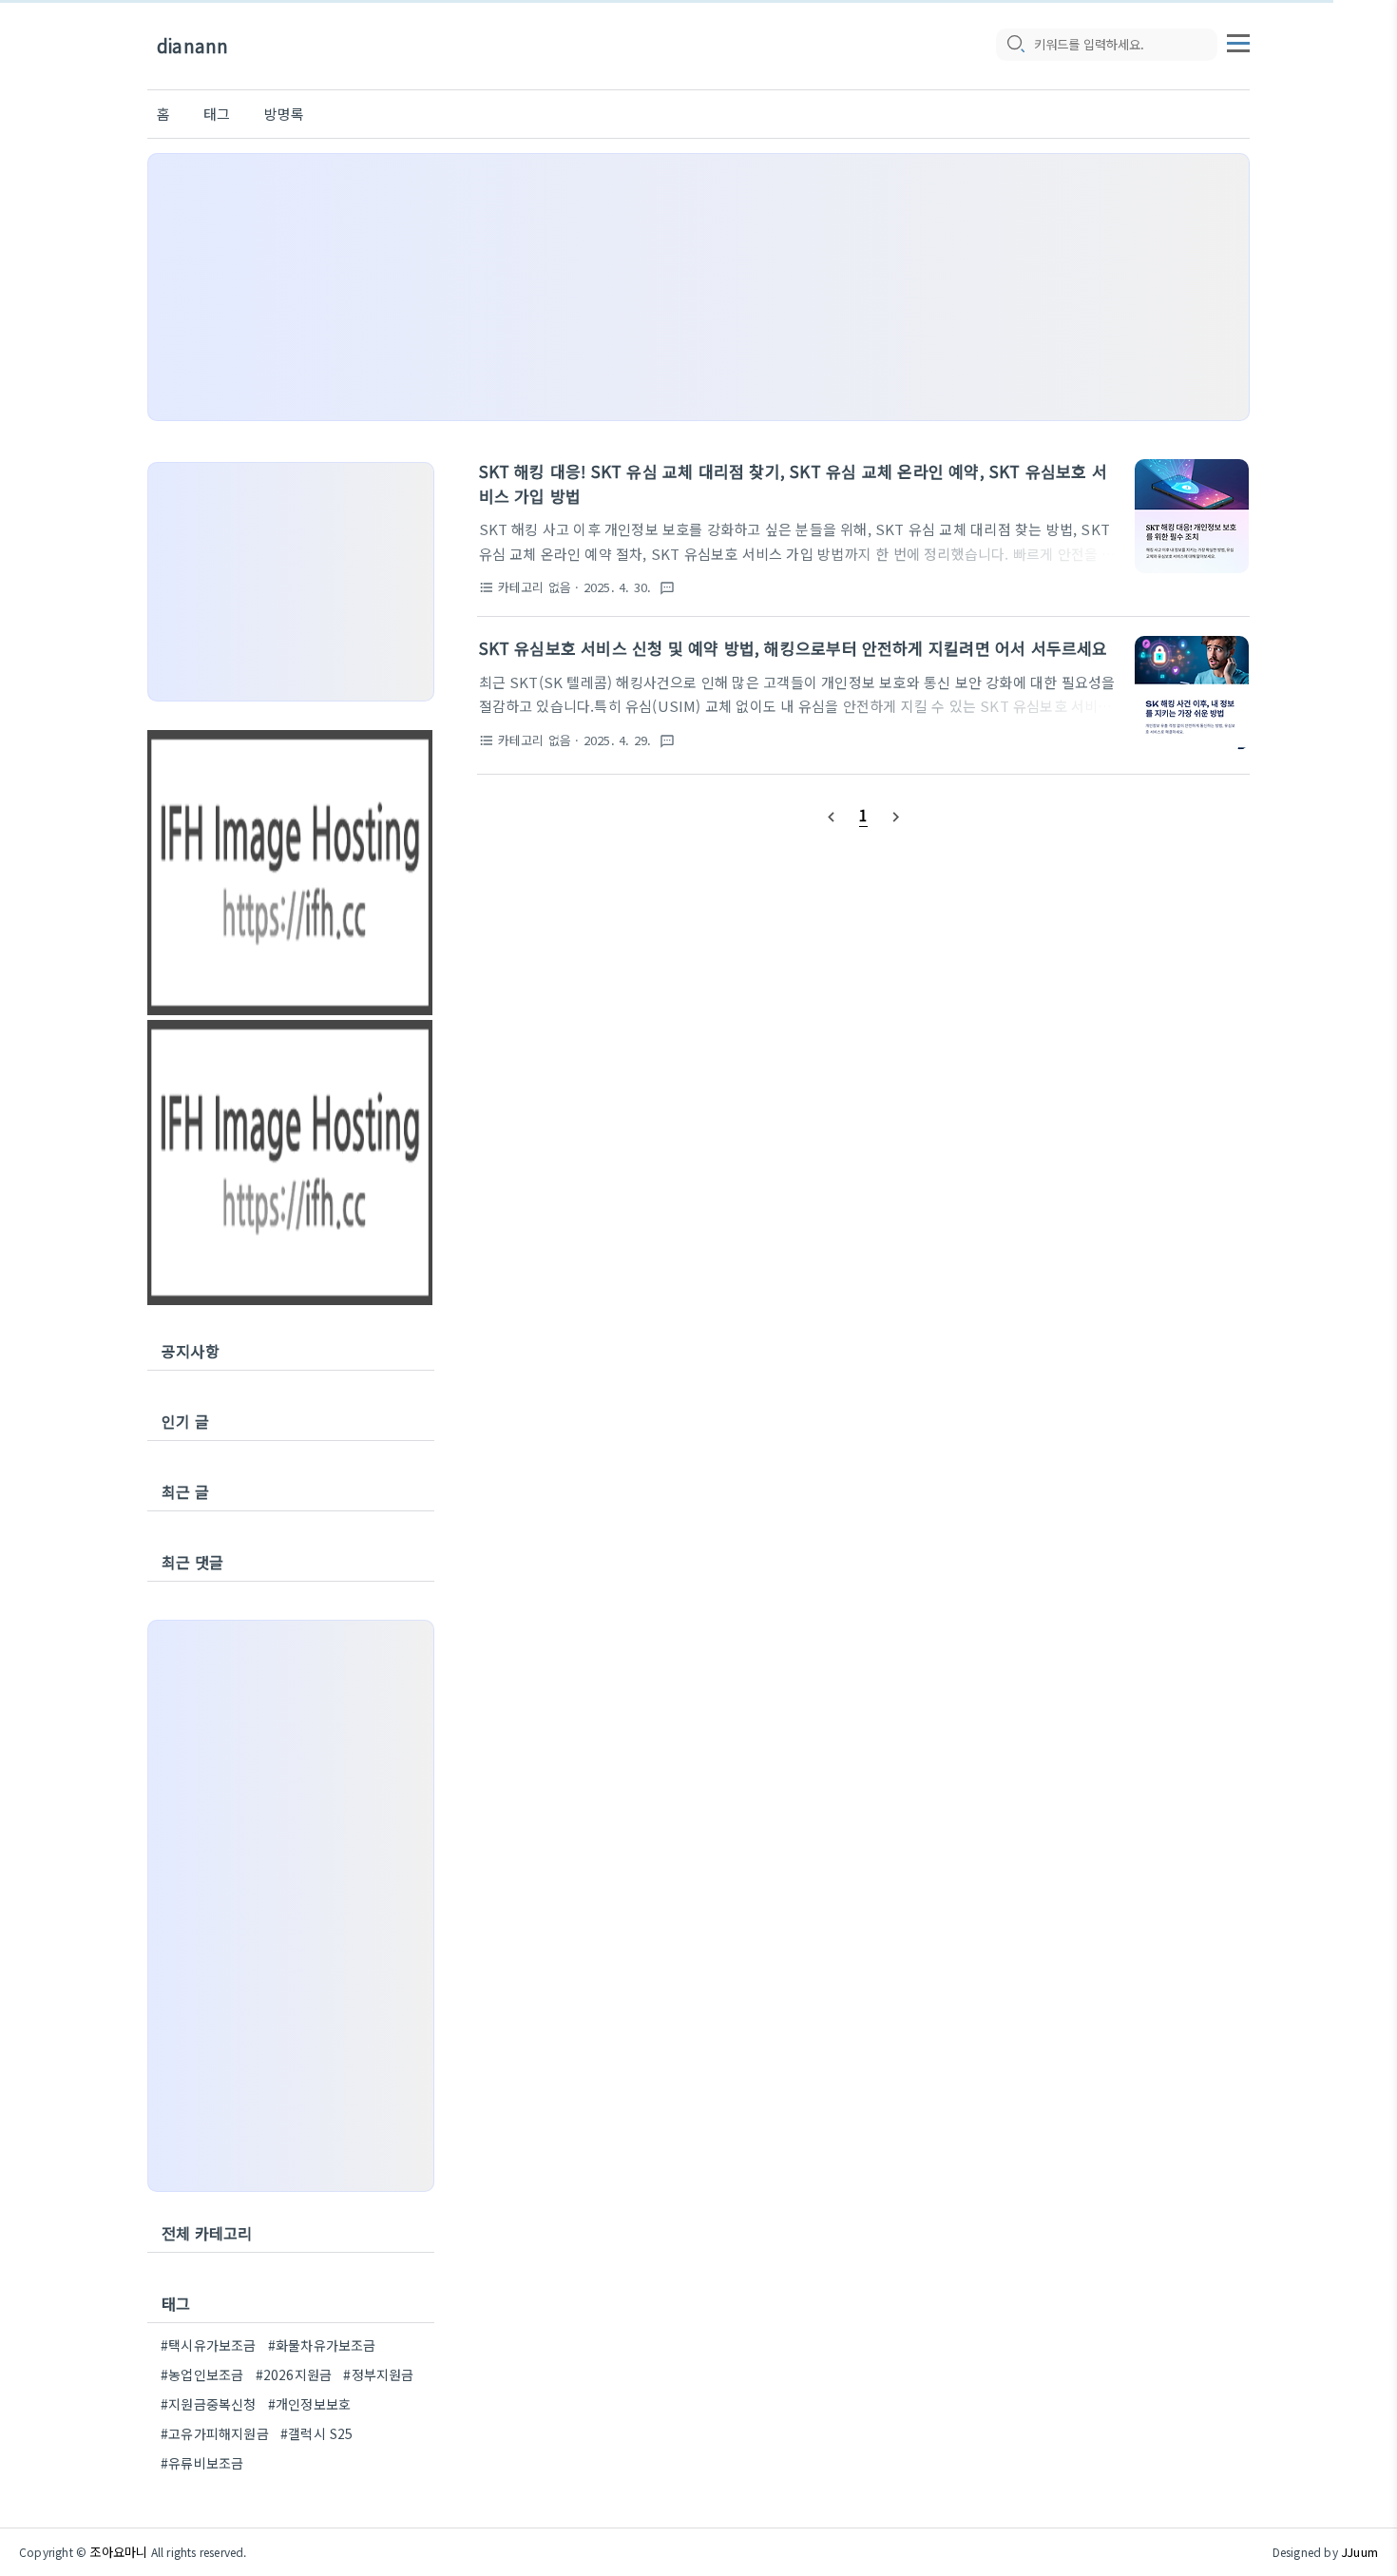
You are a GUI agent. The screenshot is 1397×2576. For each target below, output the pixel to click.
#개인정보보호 (309, 2404)
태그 (217, 114)
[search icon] (1015, 45)
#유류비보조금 (202, 2463)
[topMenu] (1238, 41)
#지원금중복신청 (209, 2404)
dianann (192, 45)
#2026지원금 (294, 2374)
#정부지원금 (378, 2374)
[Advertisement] (698, 287)
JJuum (1359, 2552)
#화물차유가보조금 (322, 2345)
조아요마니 (118, 2552)
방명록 (285, 114)
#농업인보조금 (202, 2374)
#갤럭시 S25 (317, 2433)
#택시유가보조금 (209, 2345)
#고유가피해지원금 (215, 2433)
